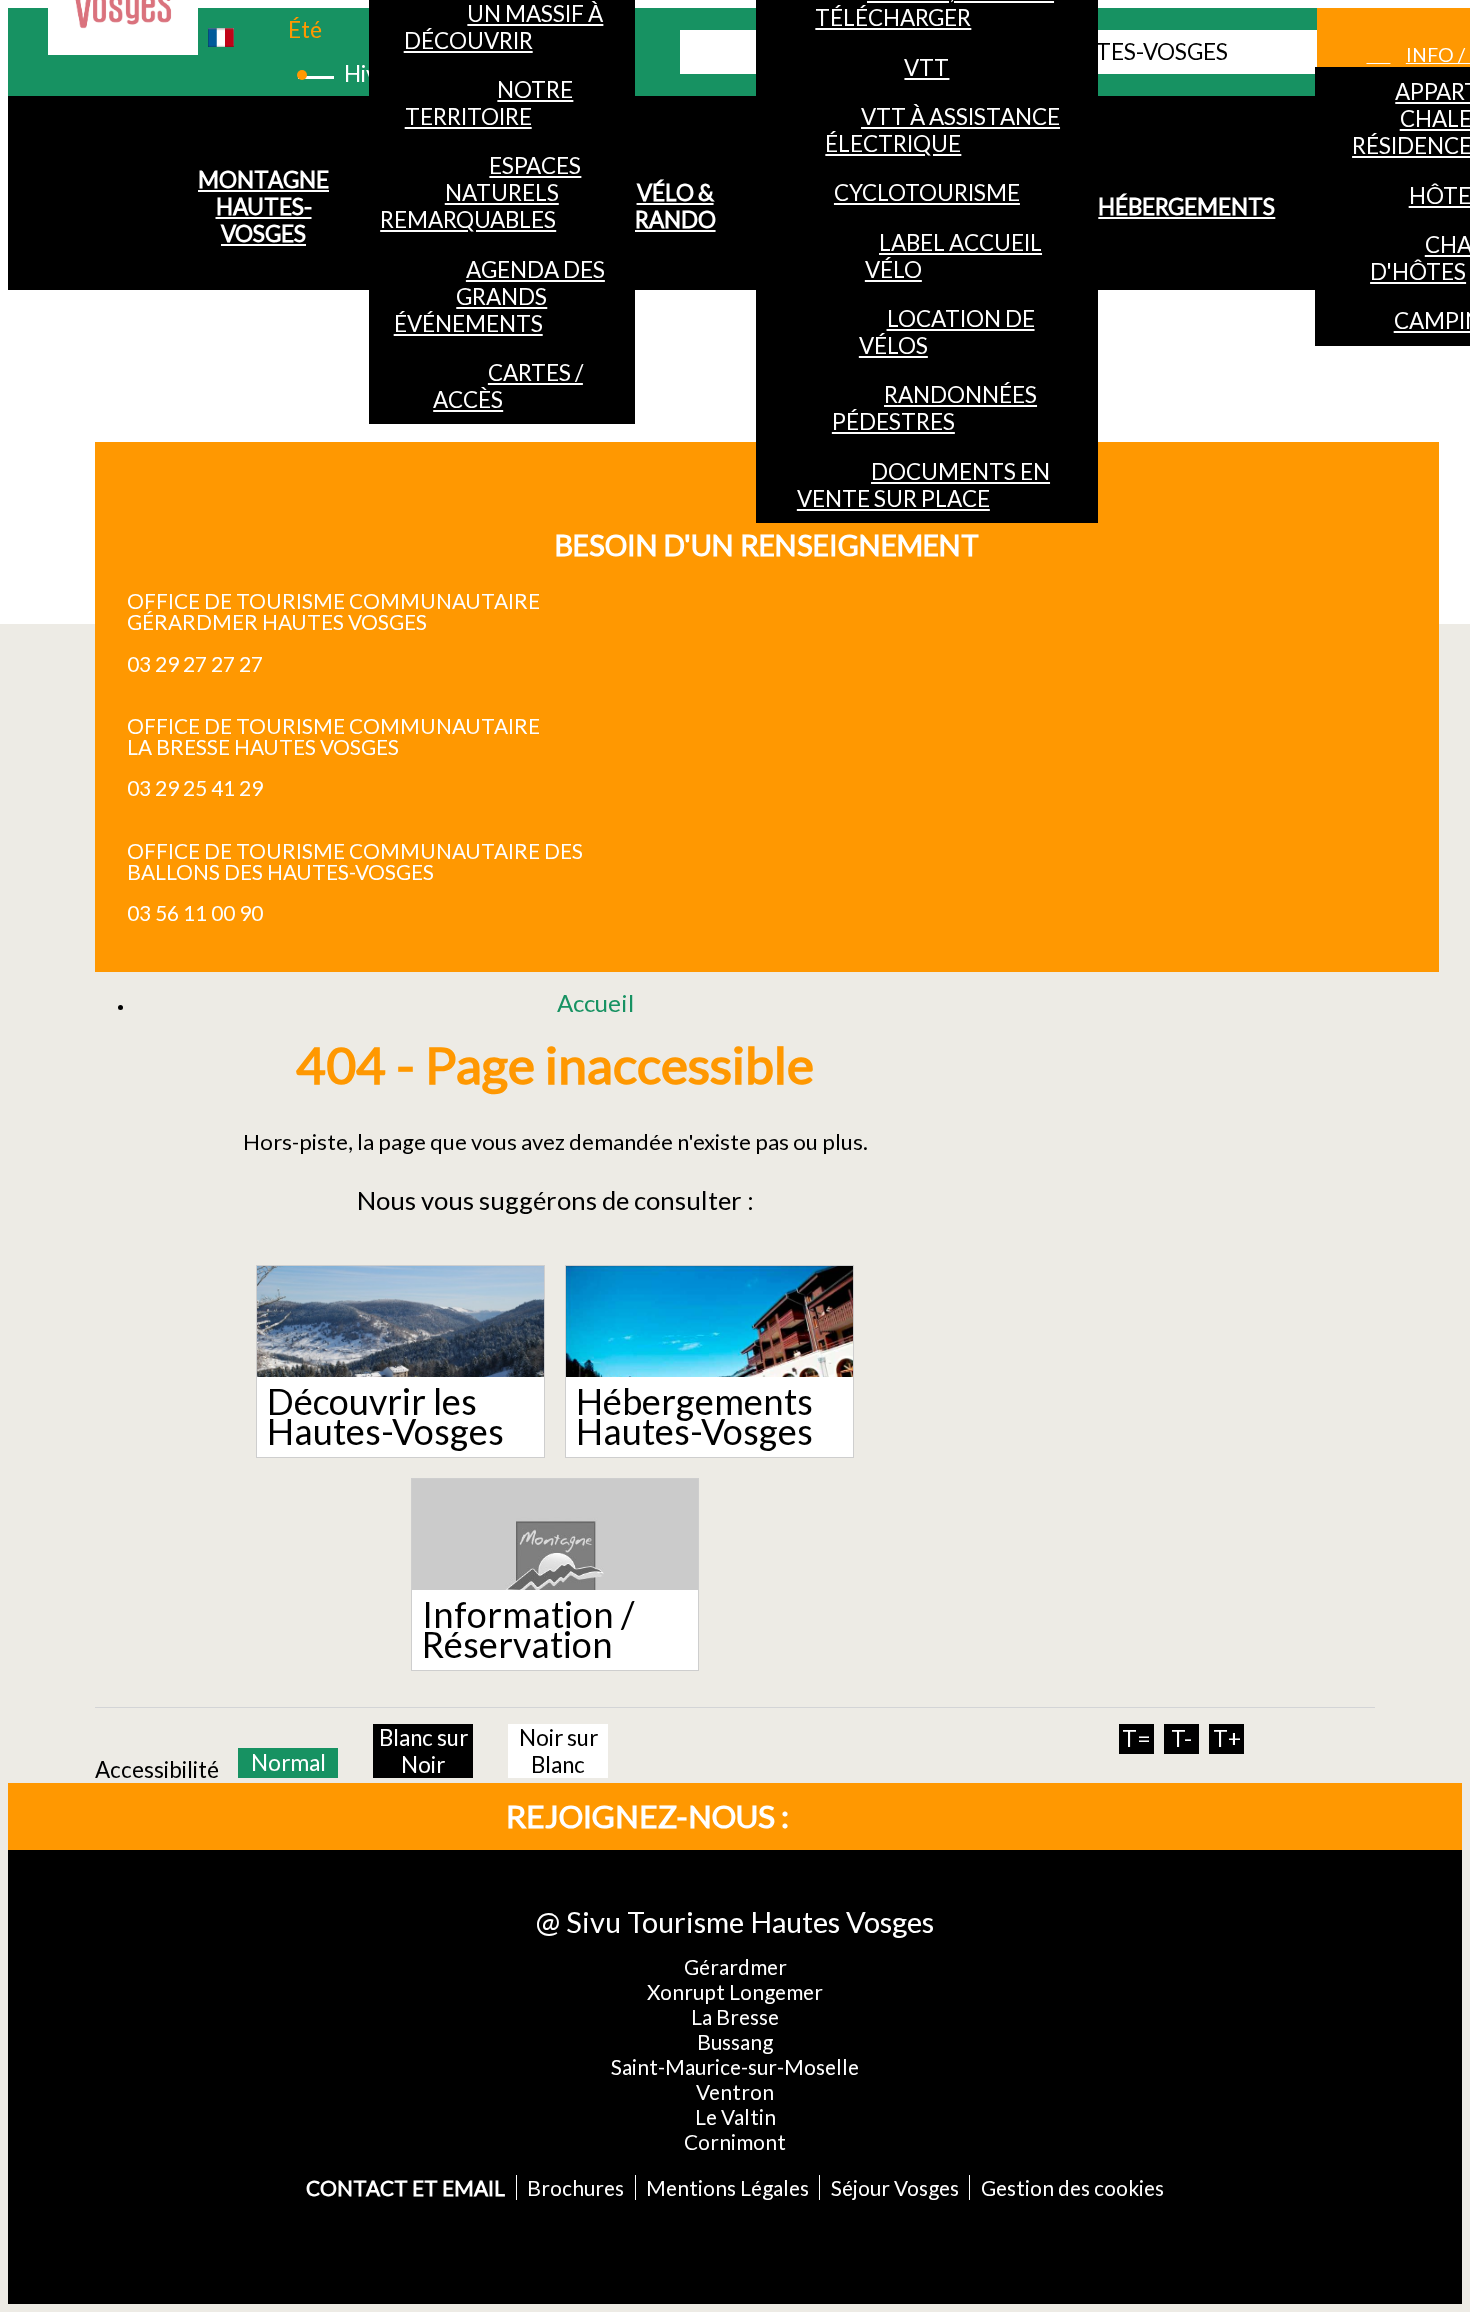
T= (1136, 1738)
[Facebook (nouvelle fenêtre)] (865, 1816)
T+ (1227, 1738)
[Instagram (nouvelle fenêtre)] (931, 1816)
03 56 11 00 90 (195, 912)
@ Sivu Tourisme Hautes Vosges (735, 1921)
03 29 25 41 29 (195, 787)
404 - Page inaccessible (555, 1064)
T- (1181, 1738)
